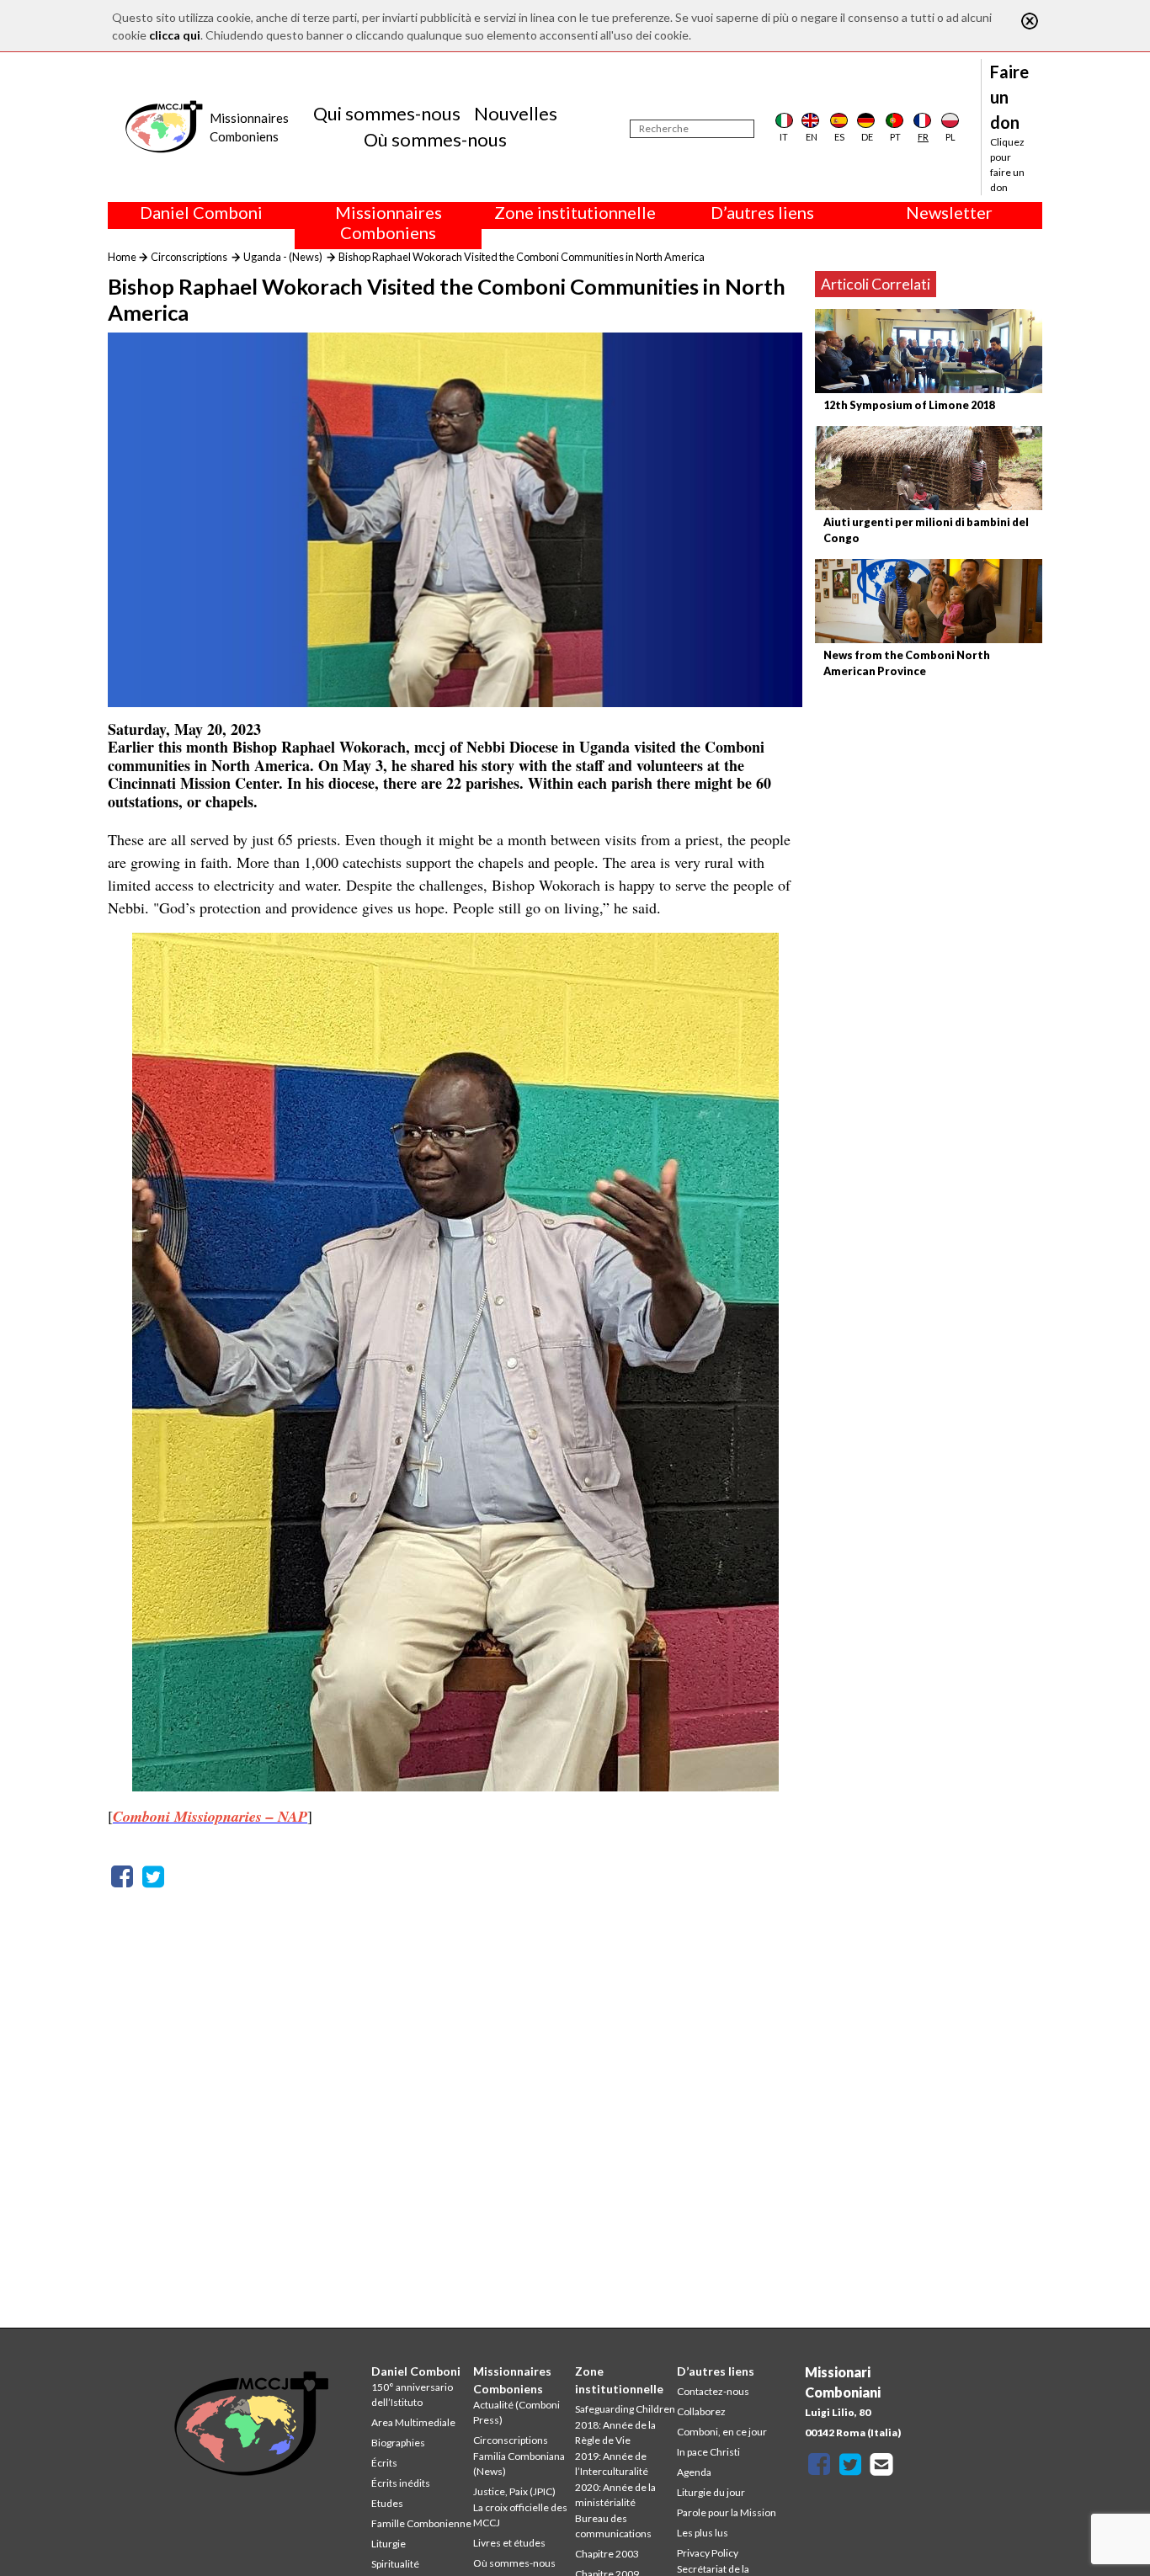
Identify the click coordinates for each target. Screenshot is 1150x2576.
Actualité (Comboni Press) (516, 2412)
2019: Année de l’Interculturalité (612, 2464)
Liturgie (389, 2544)
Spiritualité (395, 2564)
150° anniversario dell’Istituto (412, 2395)
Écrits (384, 2463)
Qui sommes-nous (387, 113)
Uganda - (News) (283, 257)
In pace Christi (708, 2452)
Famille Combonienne (421, 2523)
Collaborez (701, 2411)
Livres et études (509, 2543)
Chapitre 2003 (607, 2554)
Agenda (694, 2472)
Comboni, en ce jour (722, 2432)
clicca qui (175, 35)
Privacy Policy (708, 2553)
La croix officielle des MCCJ (520, 2515)
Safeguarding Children (625, 2409)
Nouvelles (516, 113)
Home (122, 257)
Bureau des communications (613, 2526)
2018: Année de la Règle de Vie (615, 2432)
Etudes (387, 2503)
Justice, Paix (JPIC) (514, 2491)
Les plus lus (703, 2533)
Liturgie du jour (711, 2492)
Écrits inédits (401, 2483)
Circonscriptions (189, 257)
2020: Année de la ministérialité (615, 2495)
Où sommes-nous (435, 139)
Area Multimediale (413, 2422)
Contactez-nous (713, 2391)
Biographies (398, 2443)
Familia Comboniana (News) (519, 2464)
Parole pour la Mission (727, 2512)
